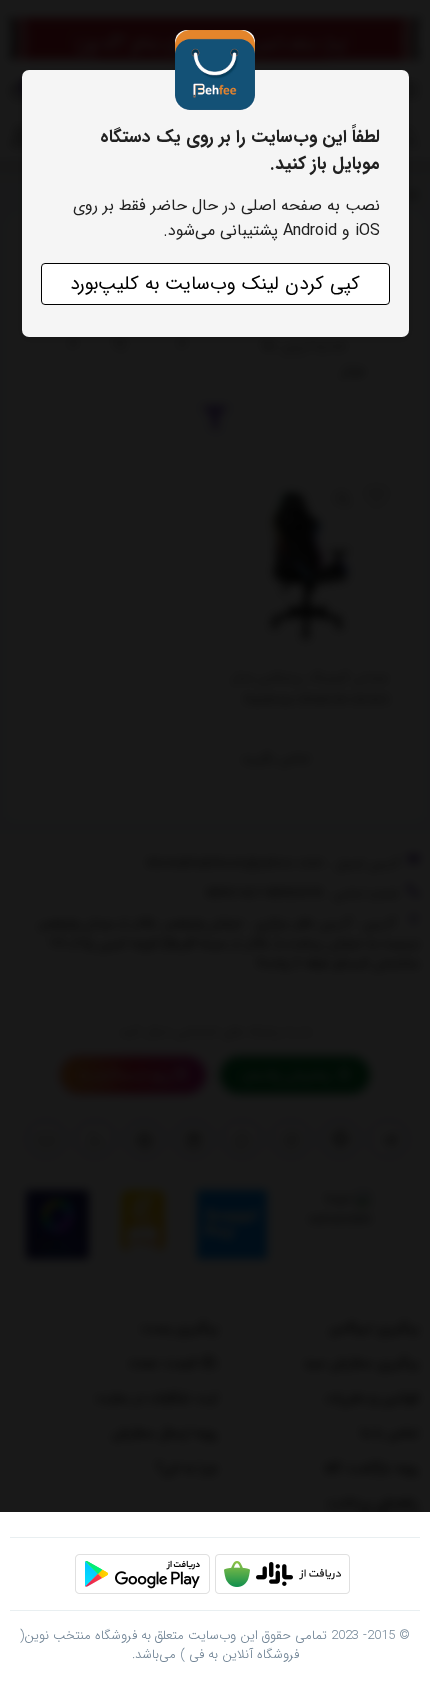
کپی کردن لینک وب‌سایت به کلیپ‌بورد (215, 284)
